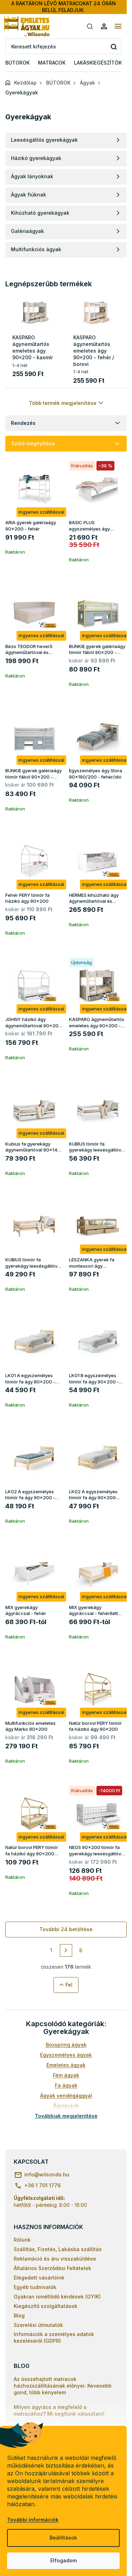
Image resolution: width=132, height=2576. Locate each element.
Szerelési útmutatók (38, 2325)
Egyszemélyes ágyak (66, 2055)
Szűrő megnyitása (33, 443)
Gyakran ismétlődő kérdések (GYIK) (57, 2297)
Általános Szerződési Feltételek (52, 2268)
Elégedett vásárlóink (39, 2278)
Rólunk (22, 2240)
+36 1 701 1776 (42, 2185)
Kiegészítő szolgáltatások (46, 2306)
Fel (69, 1985)
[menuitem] (17, 63)
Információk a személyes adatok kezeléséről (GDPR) (54, 2337)
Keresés (114, 46)
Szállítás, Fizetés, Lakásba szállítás (58, 2249)
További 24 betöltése (66, 1929)
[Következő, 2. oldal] (66, 1950)
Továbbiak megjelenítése (66, 2116)
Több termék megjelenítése (63, 403)
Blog (19, 2315)
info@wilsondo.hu (47, 2174)
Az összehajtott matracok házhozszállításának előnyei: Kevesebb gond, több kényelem (63, 2386)
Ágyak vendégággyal (66, 2095)
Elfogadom (64, 2560)
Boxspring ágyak (66, 2045)
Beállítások (63, 2538)
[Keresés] (90, 26)
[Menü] (118, 26)
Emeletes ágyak (66, 2065)
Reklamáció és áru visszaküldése (55, 2259)
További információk (33, 2520)
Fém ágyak (66, 2075)
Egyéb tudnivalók (35, 2287)
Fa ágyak (66, 2085)
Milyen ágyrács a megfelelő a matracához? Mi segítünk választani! (59, 2410)
